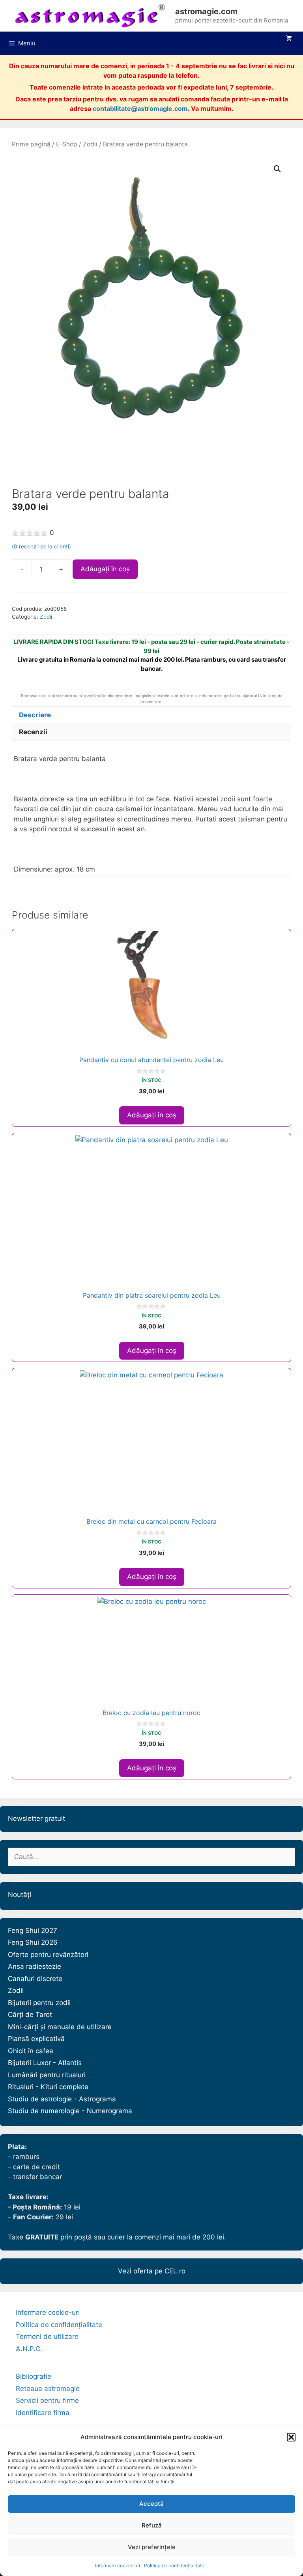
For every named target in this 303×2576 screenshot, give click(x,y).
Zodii (90, 144)
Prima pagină (31, 144)
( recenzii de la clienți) (41, 546)
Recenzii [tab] (33, 732)
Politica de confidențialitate (174, 2566)
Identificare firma (43, 2413)
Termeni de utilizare (47, 2337)
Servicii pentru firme (47, 2400)
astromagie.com (206, 11)
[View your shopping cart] (289, 38)
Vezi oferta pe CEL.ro (152, 2271)
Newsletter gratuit (36, 1818)
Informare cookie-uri (118, 2566)
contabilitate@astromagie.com (140, 109)
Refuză (152, 2525)
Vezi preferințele (152, 2547)
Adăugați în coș (105, 569)
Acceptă (151, 2504)
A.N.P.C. (29, 2349)
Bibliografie (34, 2376)
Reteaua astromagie (48, 2389)
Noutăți (20, 1895)
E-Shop (67, 144)
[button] (291, 2437)
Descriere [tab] (35, 715)
